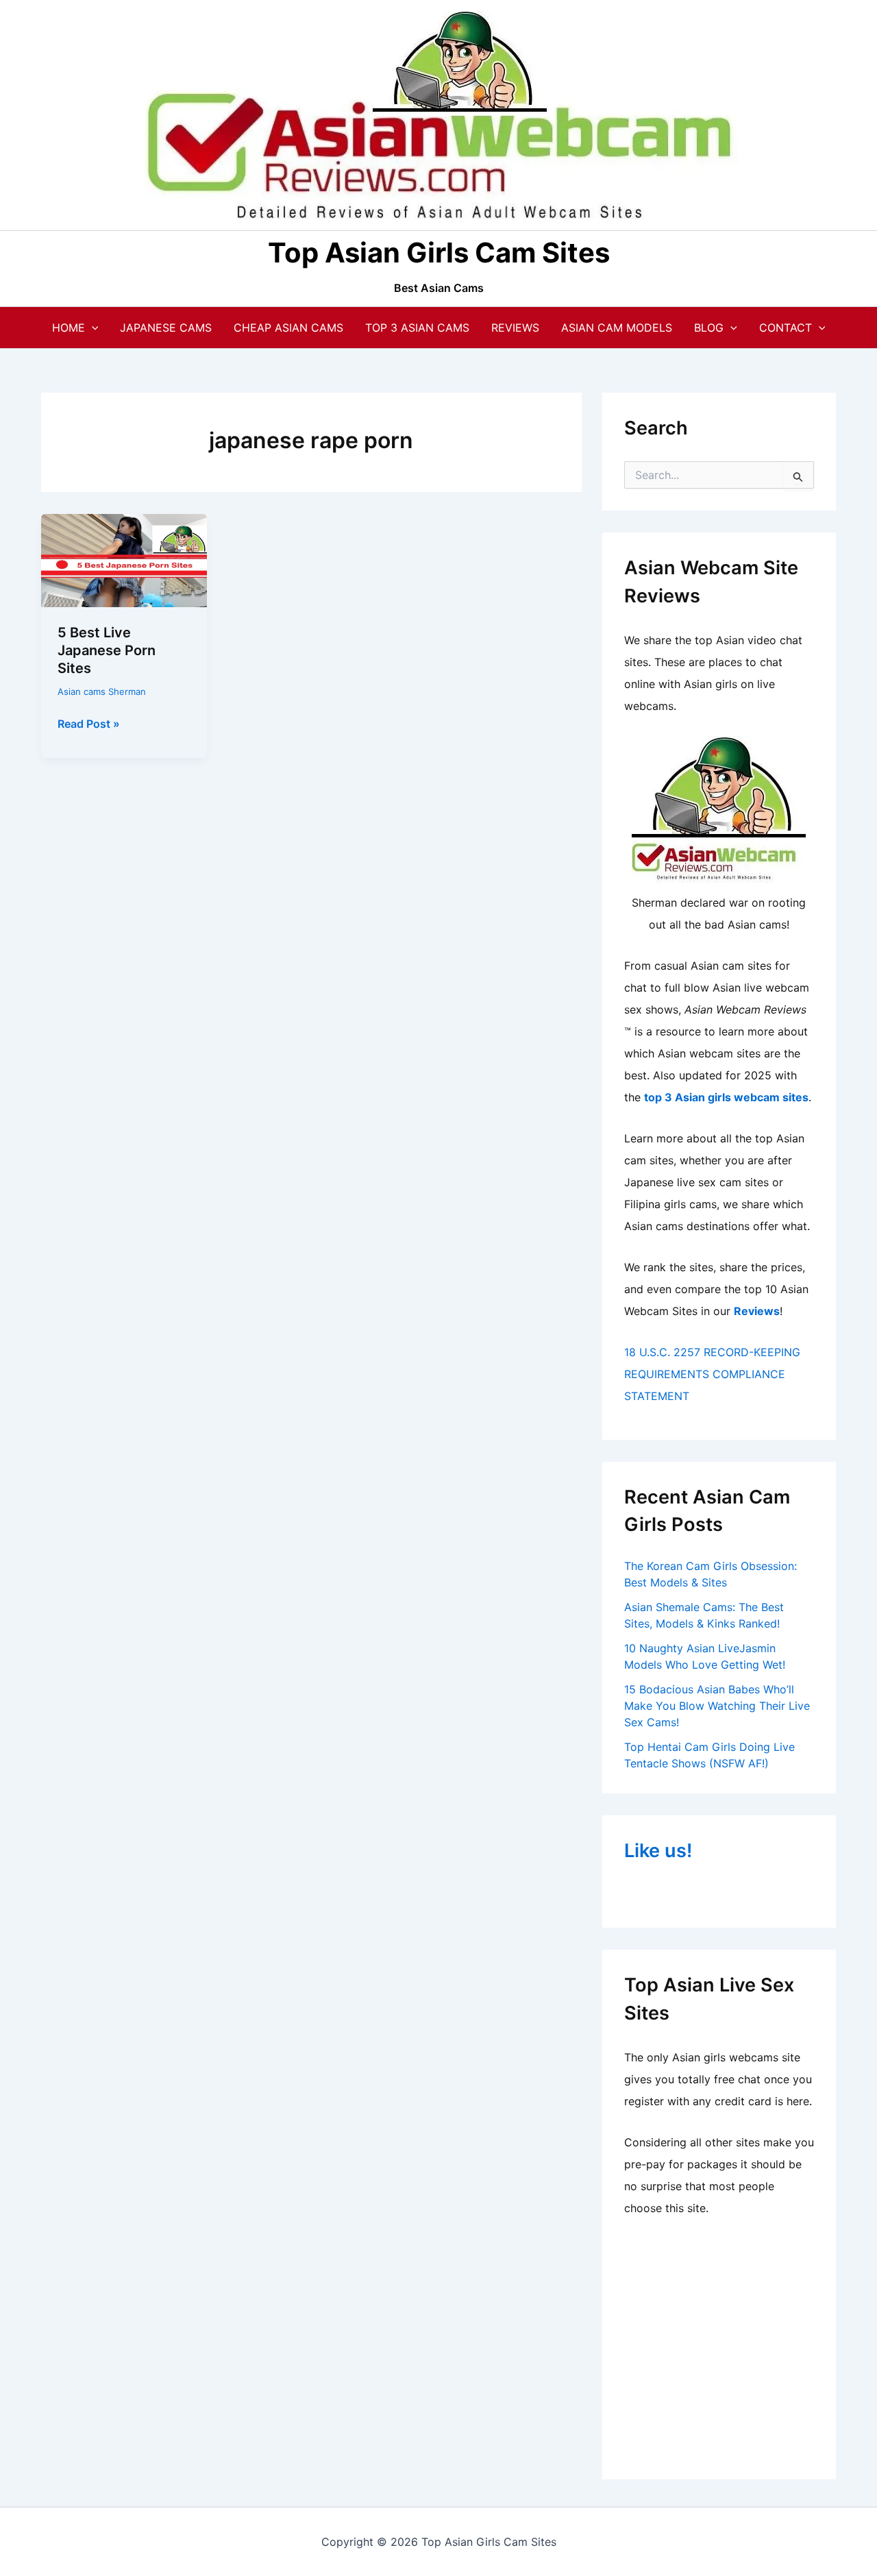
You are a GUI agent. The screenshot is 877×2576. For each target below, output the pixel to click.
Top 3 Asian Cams (417, 328)
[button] (92, 328)
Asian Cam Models (617, 328)
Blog (709, 328)
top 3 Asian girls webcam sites (726, 1097)
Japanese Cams (166, 328)
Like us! (658, 1851)
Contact (786, 328)
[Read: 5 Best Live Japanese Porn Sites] (124, 559)
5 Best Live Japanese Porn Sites (107, 650)
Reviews (515, 328)
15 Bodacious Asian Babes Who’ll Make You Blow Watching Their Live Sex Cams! (717, 1706)
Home (69, 328)
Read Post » (89, 724)
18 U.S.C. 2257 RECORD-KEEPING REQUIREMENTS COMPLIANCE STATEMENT (712, 1374)
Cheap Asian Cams (288, 328)
